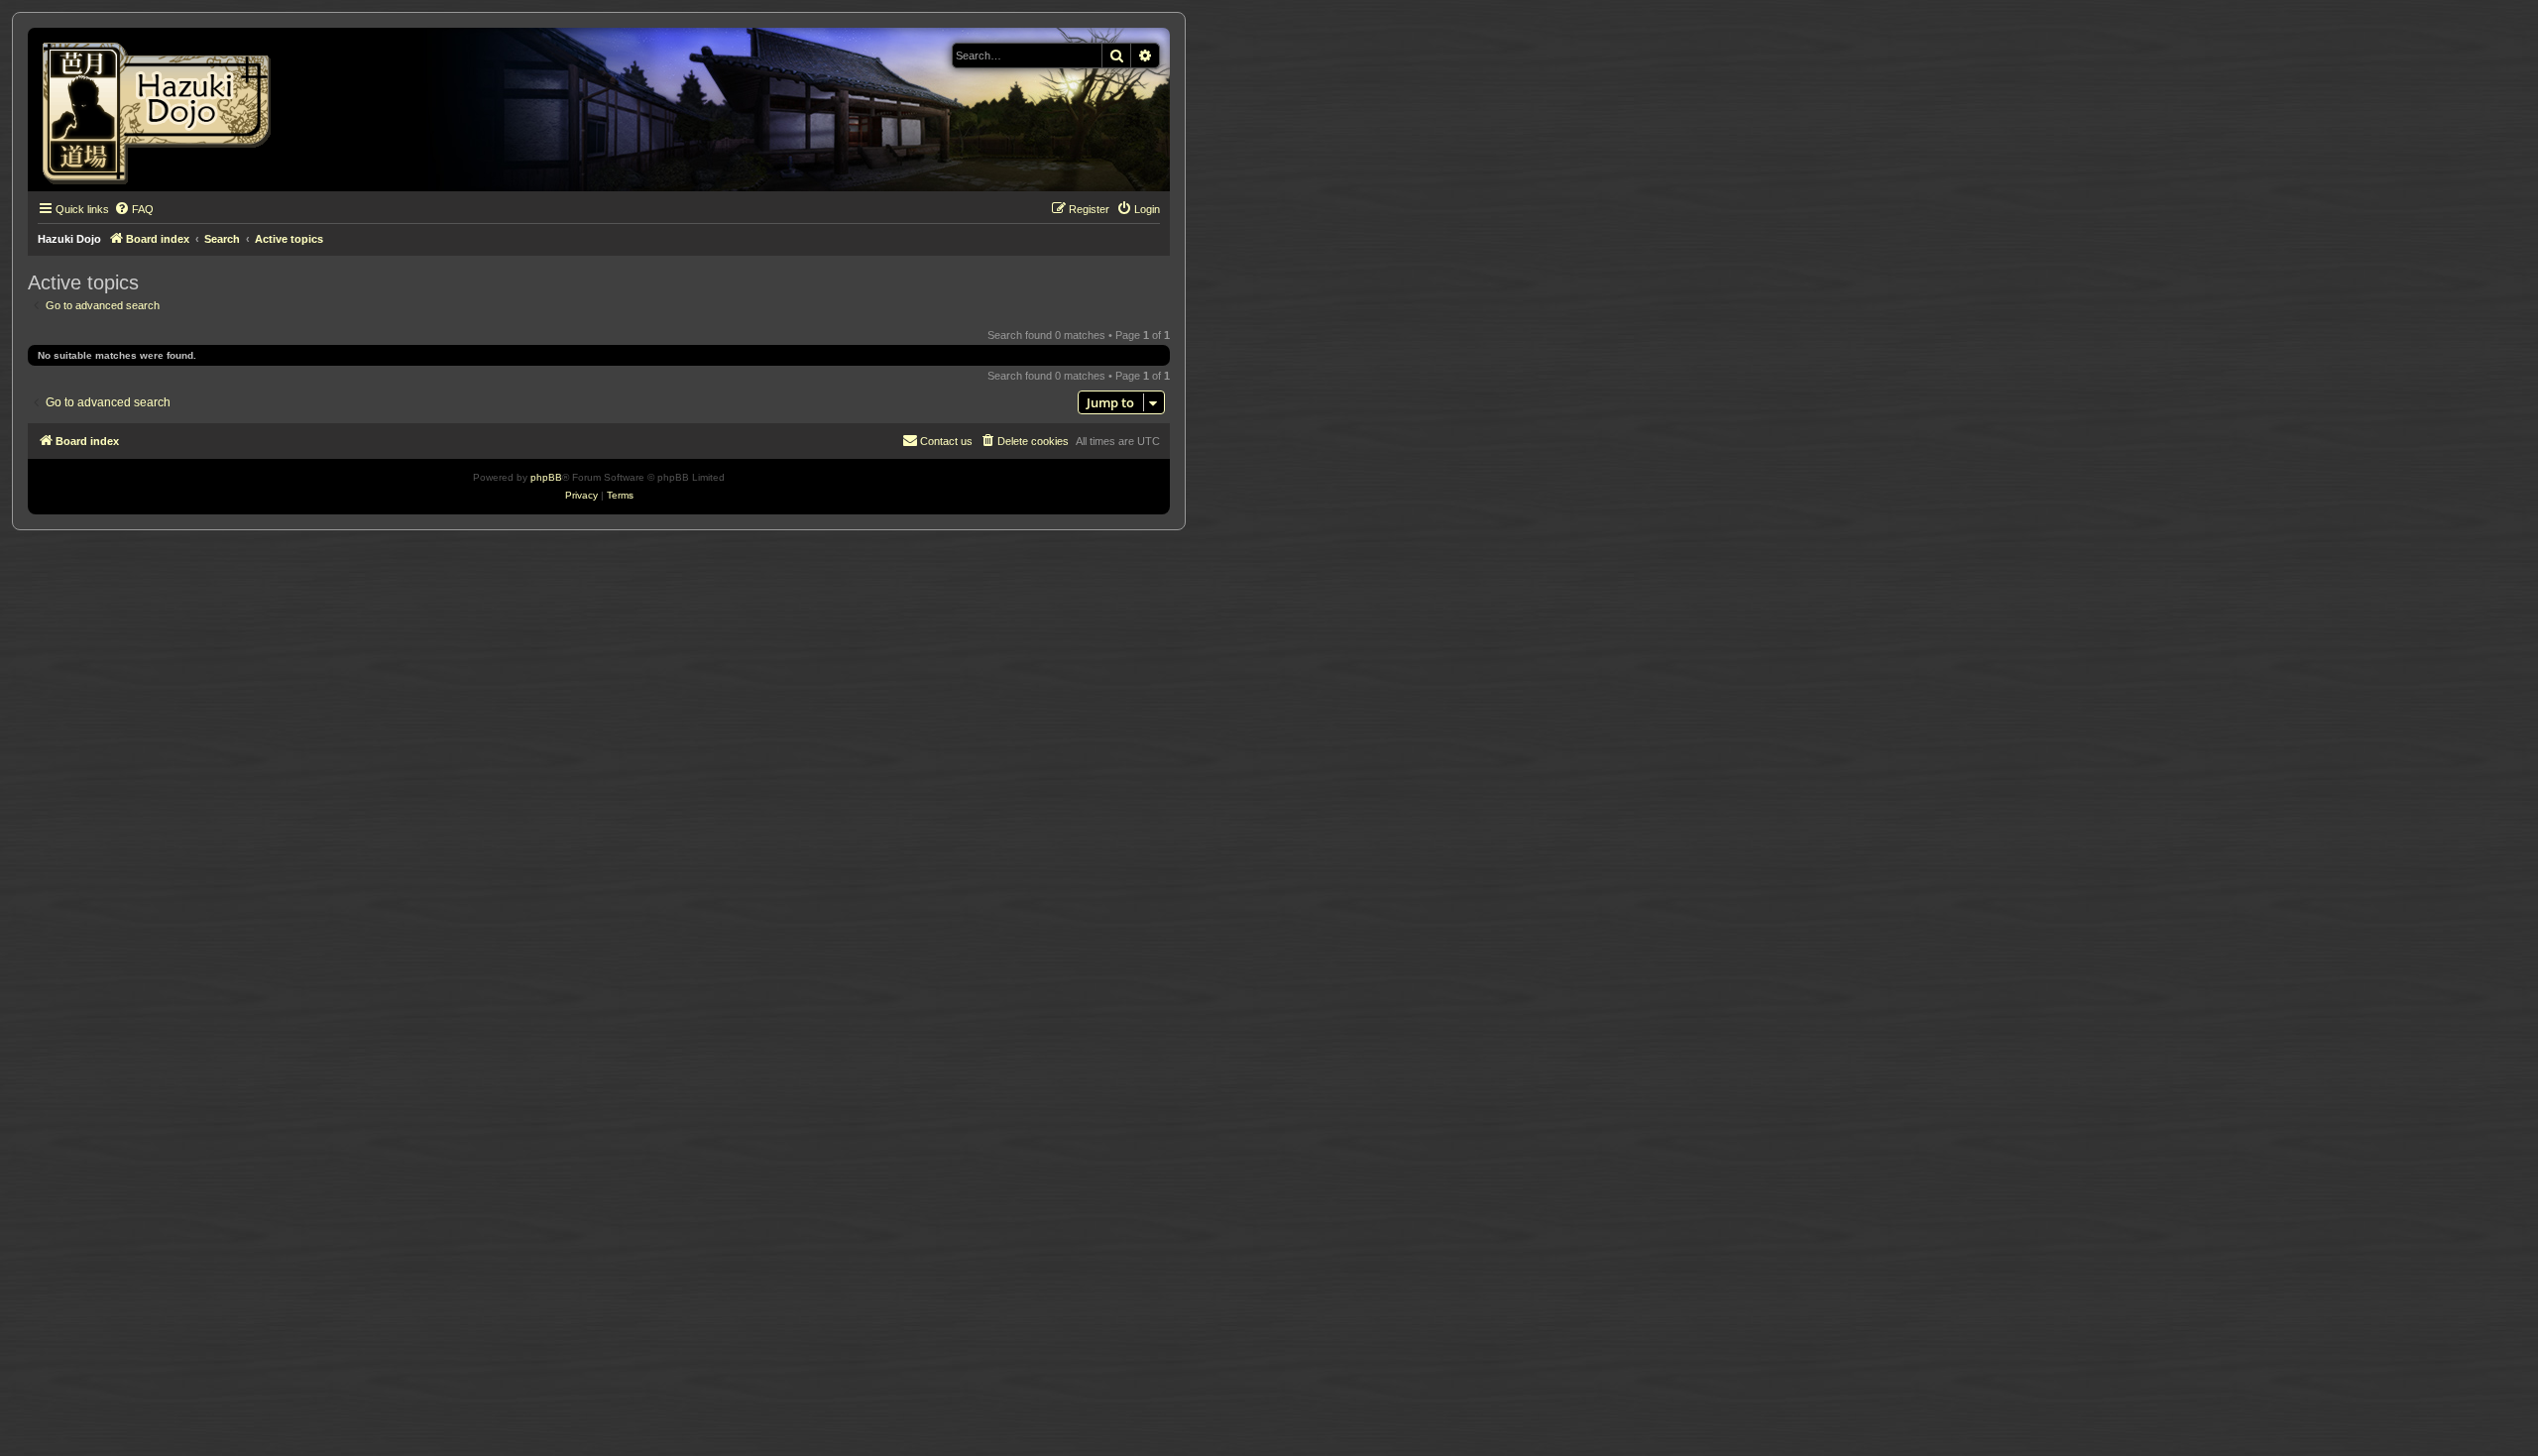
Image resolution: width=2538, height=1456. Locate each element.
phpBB (546, 477)
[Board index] (163, 110)
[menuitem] (134, 209)
